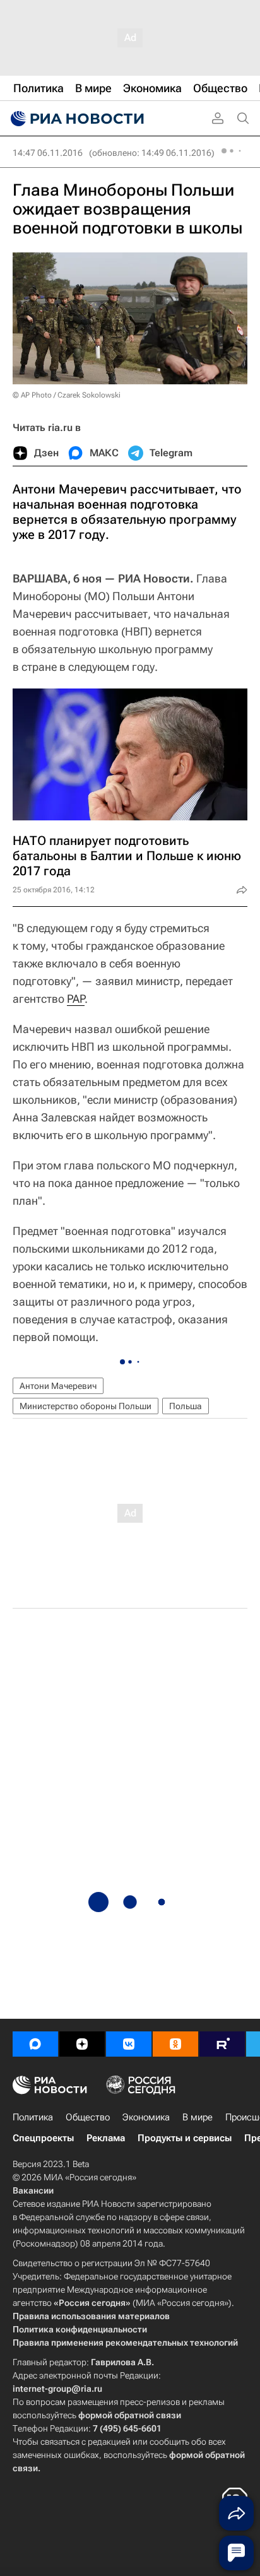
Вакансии (33, 2190)
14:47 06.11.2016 (48, 153)
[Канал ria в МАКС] (35, 2044)
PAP (76, 999)
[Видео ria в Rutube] (222, 2044)
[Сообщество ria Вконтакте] (129, 2044)
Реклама (106, 2138)
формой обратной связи (130, 2415)
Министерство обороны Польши (86, 1406)
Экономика (146, 2117)
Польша (186, 1406)
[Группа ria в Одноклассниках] (175, 2044)
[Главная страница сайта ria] (76, 119)
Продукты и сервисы (185, 2138)
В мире (198, 2117)
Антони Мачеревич (58, 1386)
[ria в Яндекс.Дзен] (82, 2044)
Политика (33, 2117)
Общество (88, 2117)
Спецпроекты (43, 2138)
